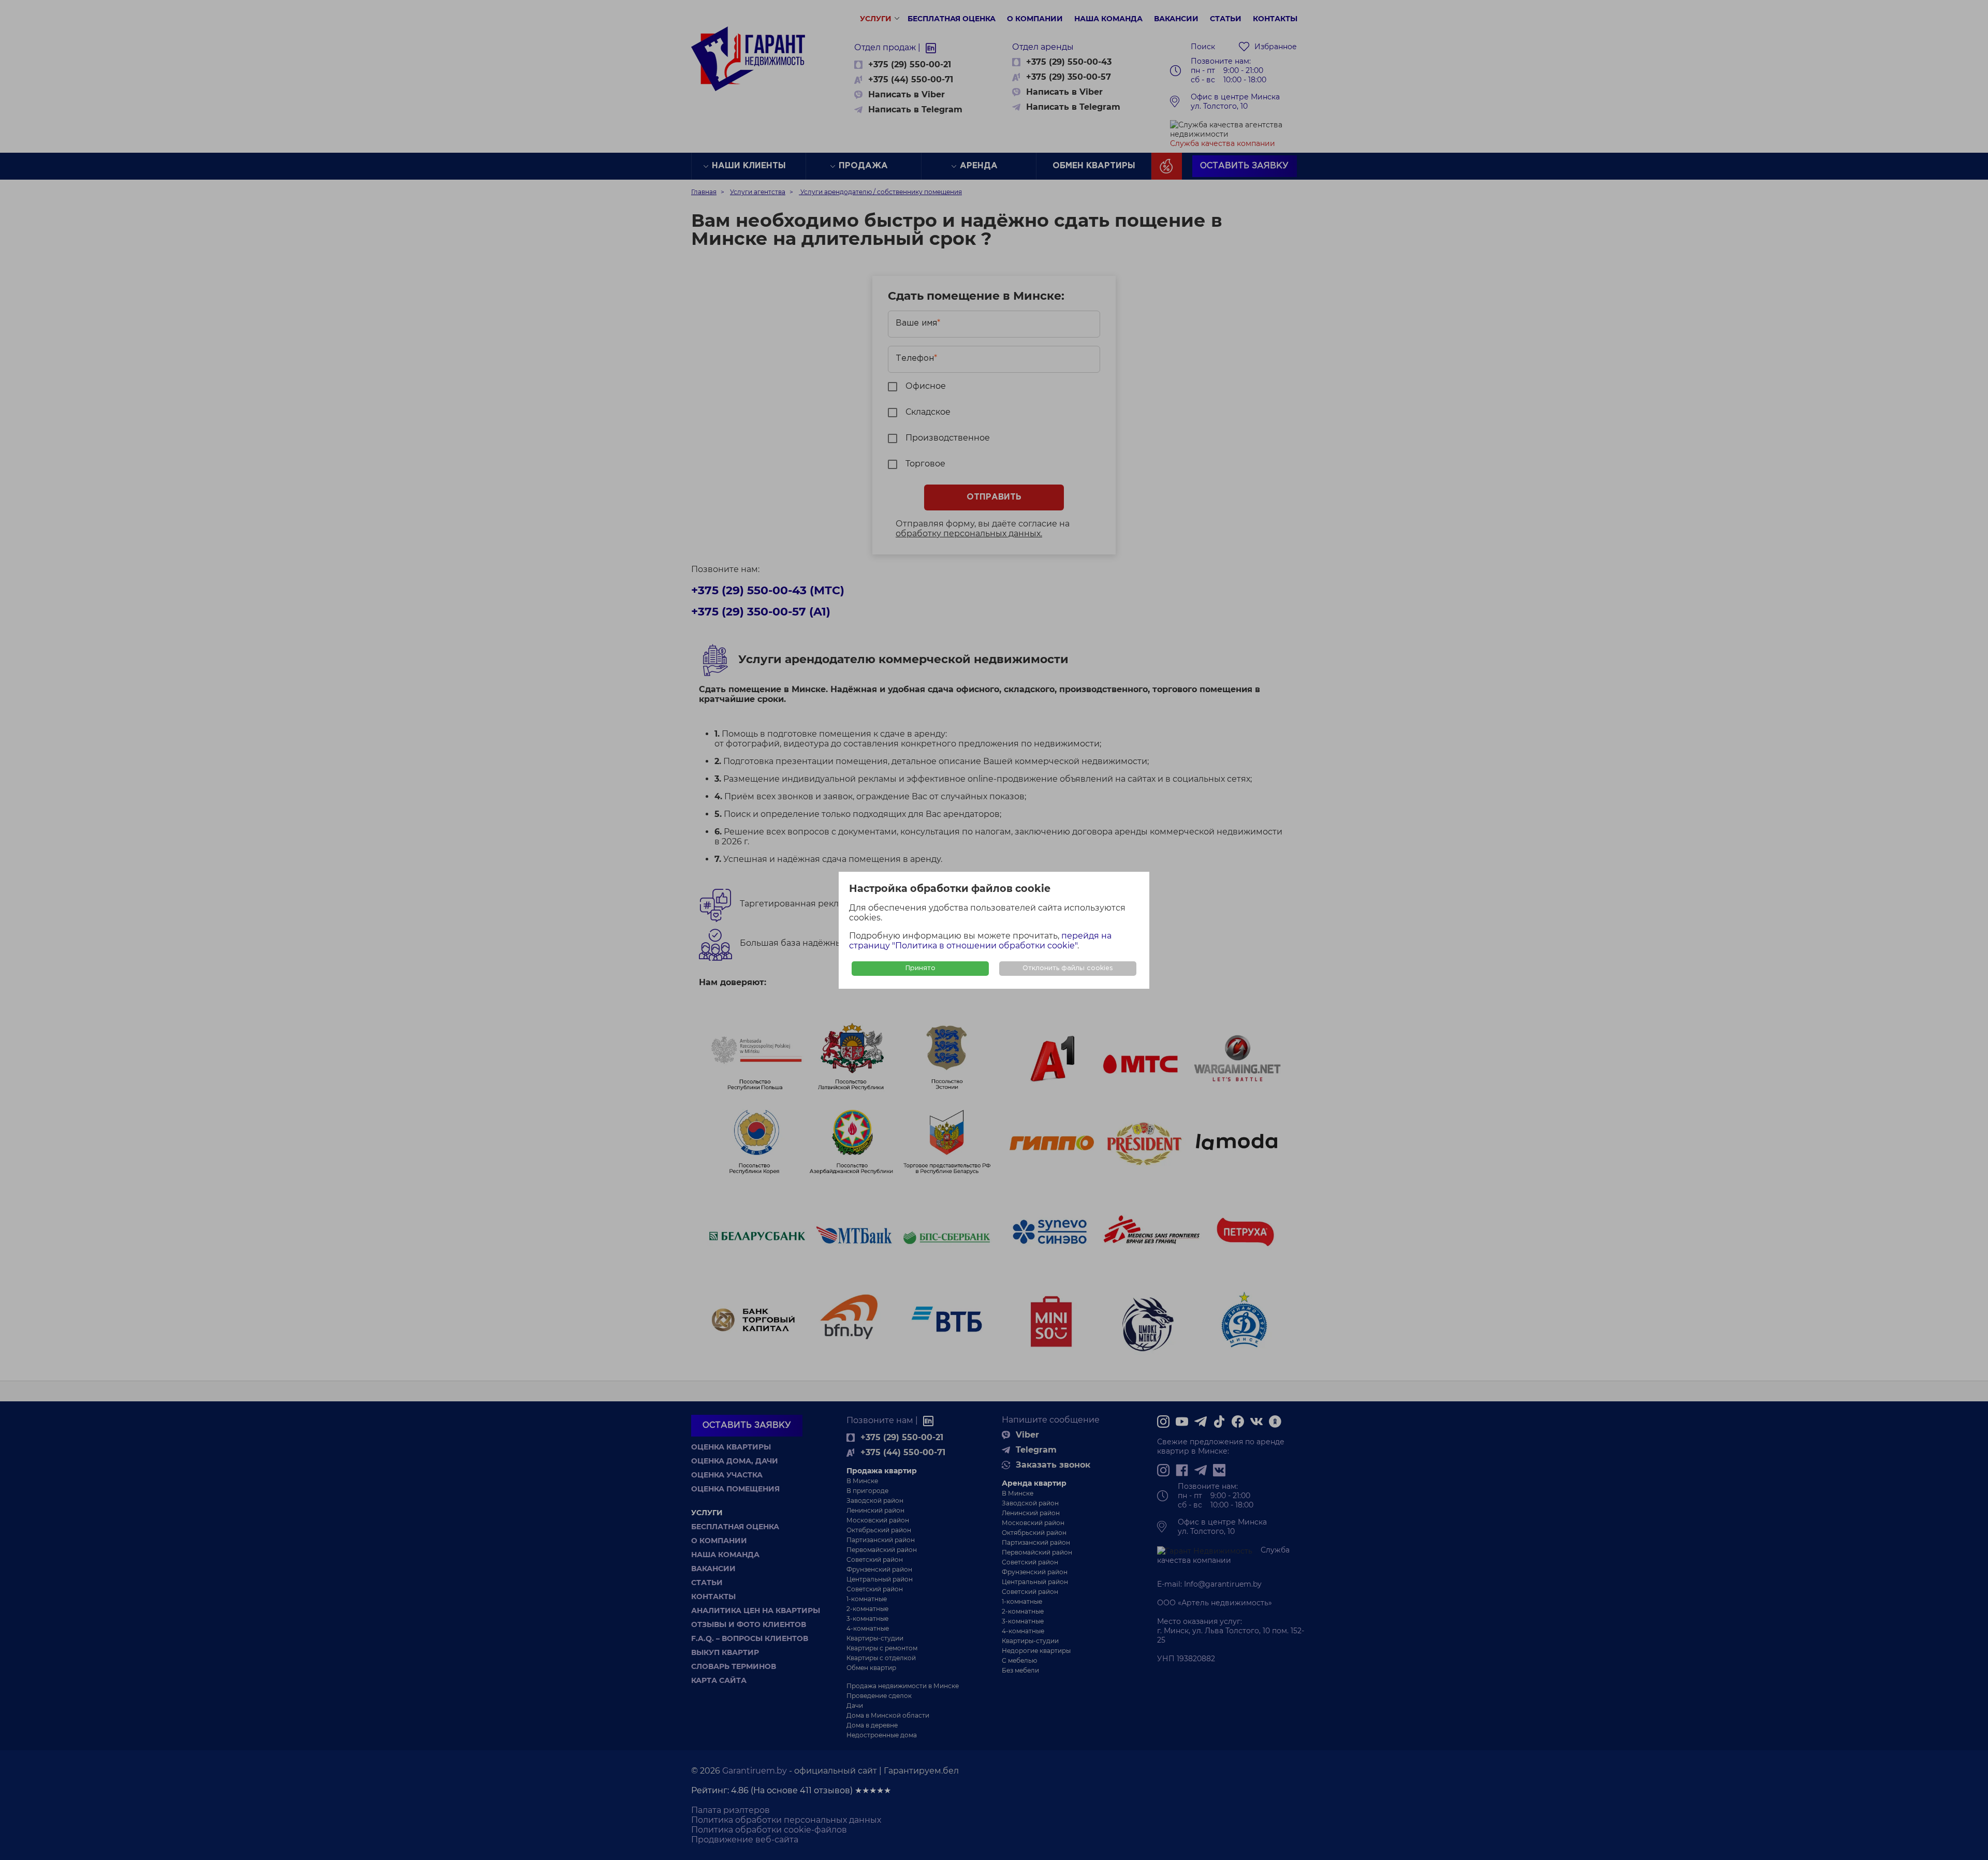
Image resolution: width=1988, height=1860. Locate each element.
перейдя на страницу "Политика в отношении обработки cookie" (980, 941)
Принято (920, 968)
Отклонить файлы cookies (1068, 968)
